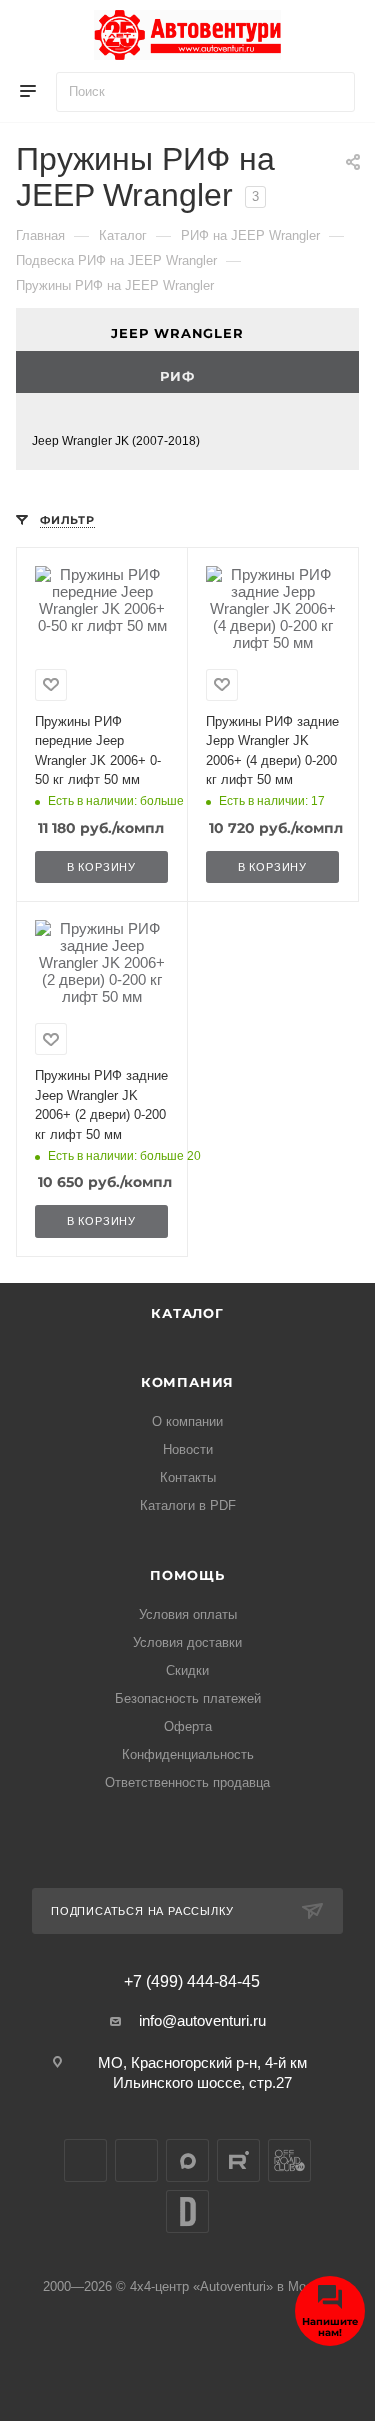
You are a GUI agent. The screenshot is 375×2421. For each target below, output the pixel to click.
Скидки (187, 1670)
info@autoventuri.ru (202, 2020)
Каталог (187, 1313)
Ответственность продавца (187, 1782)
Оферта (188, 1726)
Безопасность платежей (188, 1698)
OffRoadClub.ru (289, 2160)
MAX (187, 2160)
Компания (187, 1382)
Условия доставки (187, 1642)
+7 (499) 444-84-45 (192, 1982)
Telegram (136, 2160)
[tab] (187, 329)
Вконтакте (85, 2160)
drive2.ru (187, 2211)
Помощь (187, 1575)
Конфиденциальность (188, 1754)
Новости (188, 1449)
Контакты (188, 1477)
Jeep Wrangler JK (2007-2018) (116, 441)
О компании (187, 1421)
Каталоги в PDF (188, 1505)
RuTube (238, 2160)
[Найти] (330, 92)
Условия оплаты (188, 1614)
